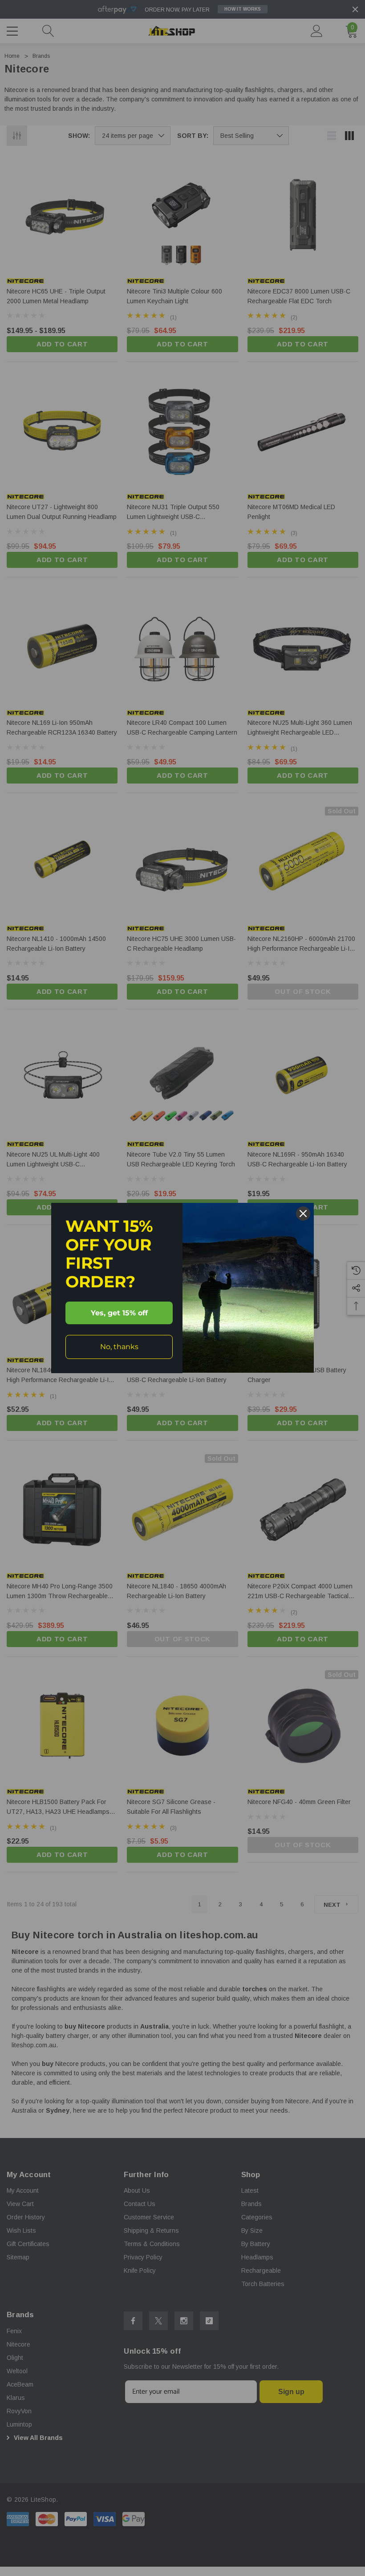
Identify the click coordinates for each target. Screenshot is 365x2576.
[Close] (303, 1214)
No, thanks (119, 1347)
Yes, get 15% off (119, 1313)
